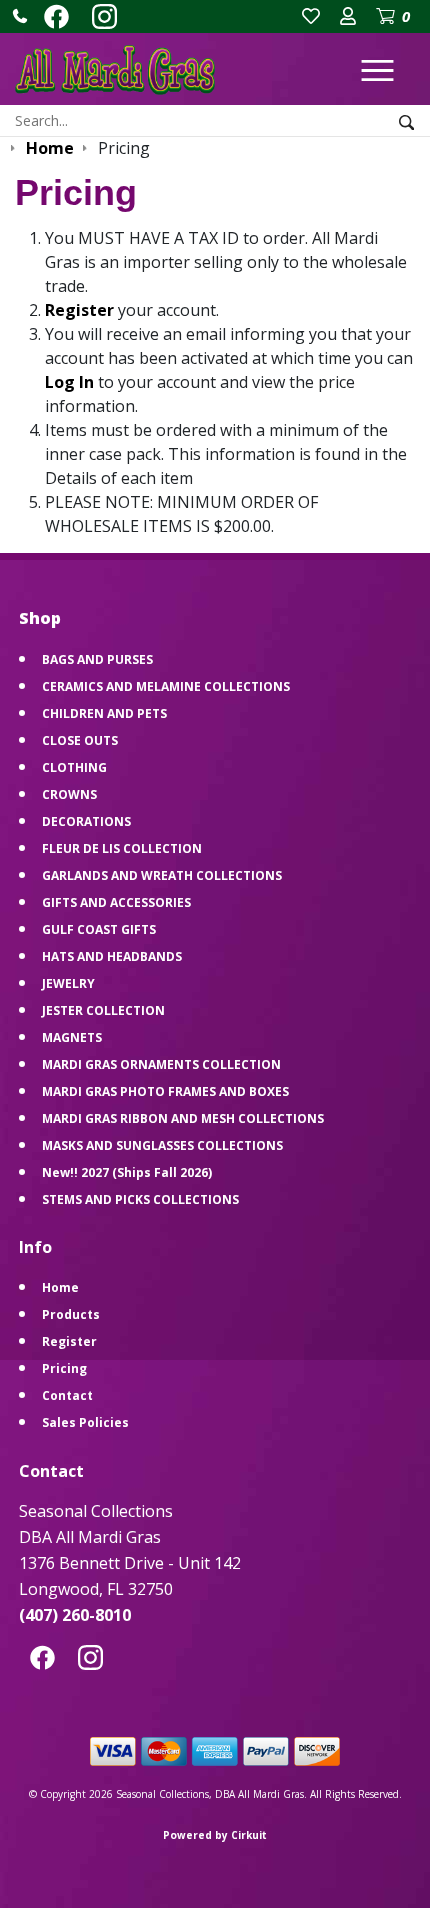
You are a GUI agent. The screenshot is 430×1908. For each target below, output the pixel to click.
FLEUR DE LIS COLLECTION (122, 848)
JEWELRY (68, 983)
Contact (67, 1395)
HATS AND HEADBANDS (112, 956)
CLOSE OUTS (80, 740)
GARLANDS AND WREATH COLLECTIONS (162, 875)
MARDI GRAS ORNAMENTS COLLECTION (161, 1064)
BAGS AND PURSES (97, 659)
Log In (69, 382)
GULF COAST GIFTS (99, 929)
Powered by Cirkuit (215, 1835)
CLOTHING (74, 767)
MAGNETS (72, 1037)
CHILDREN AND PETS (104, 713)
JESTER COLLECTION (103, 1010)
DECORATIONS (86, 821)
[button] (20, 16)
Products (71, 1314)
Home (60, 1287)
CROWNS (69, 794)
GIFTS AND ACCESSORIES (116, 902)
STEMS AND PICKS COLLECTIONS (140, 1199)
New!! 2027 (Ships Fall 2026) (127, 1172)
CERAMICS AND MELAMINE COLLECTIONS (166, 686)
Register (79, 310)
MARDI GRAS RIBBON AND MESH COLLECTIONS (183, 1118)
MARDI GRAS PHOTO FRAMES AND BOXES (165, 1091)
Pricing (64, 1368)
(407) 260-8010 (75, 1615)
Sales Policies (85, 1422)
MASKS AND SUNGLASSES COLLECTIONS (162, 1145)
